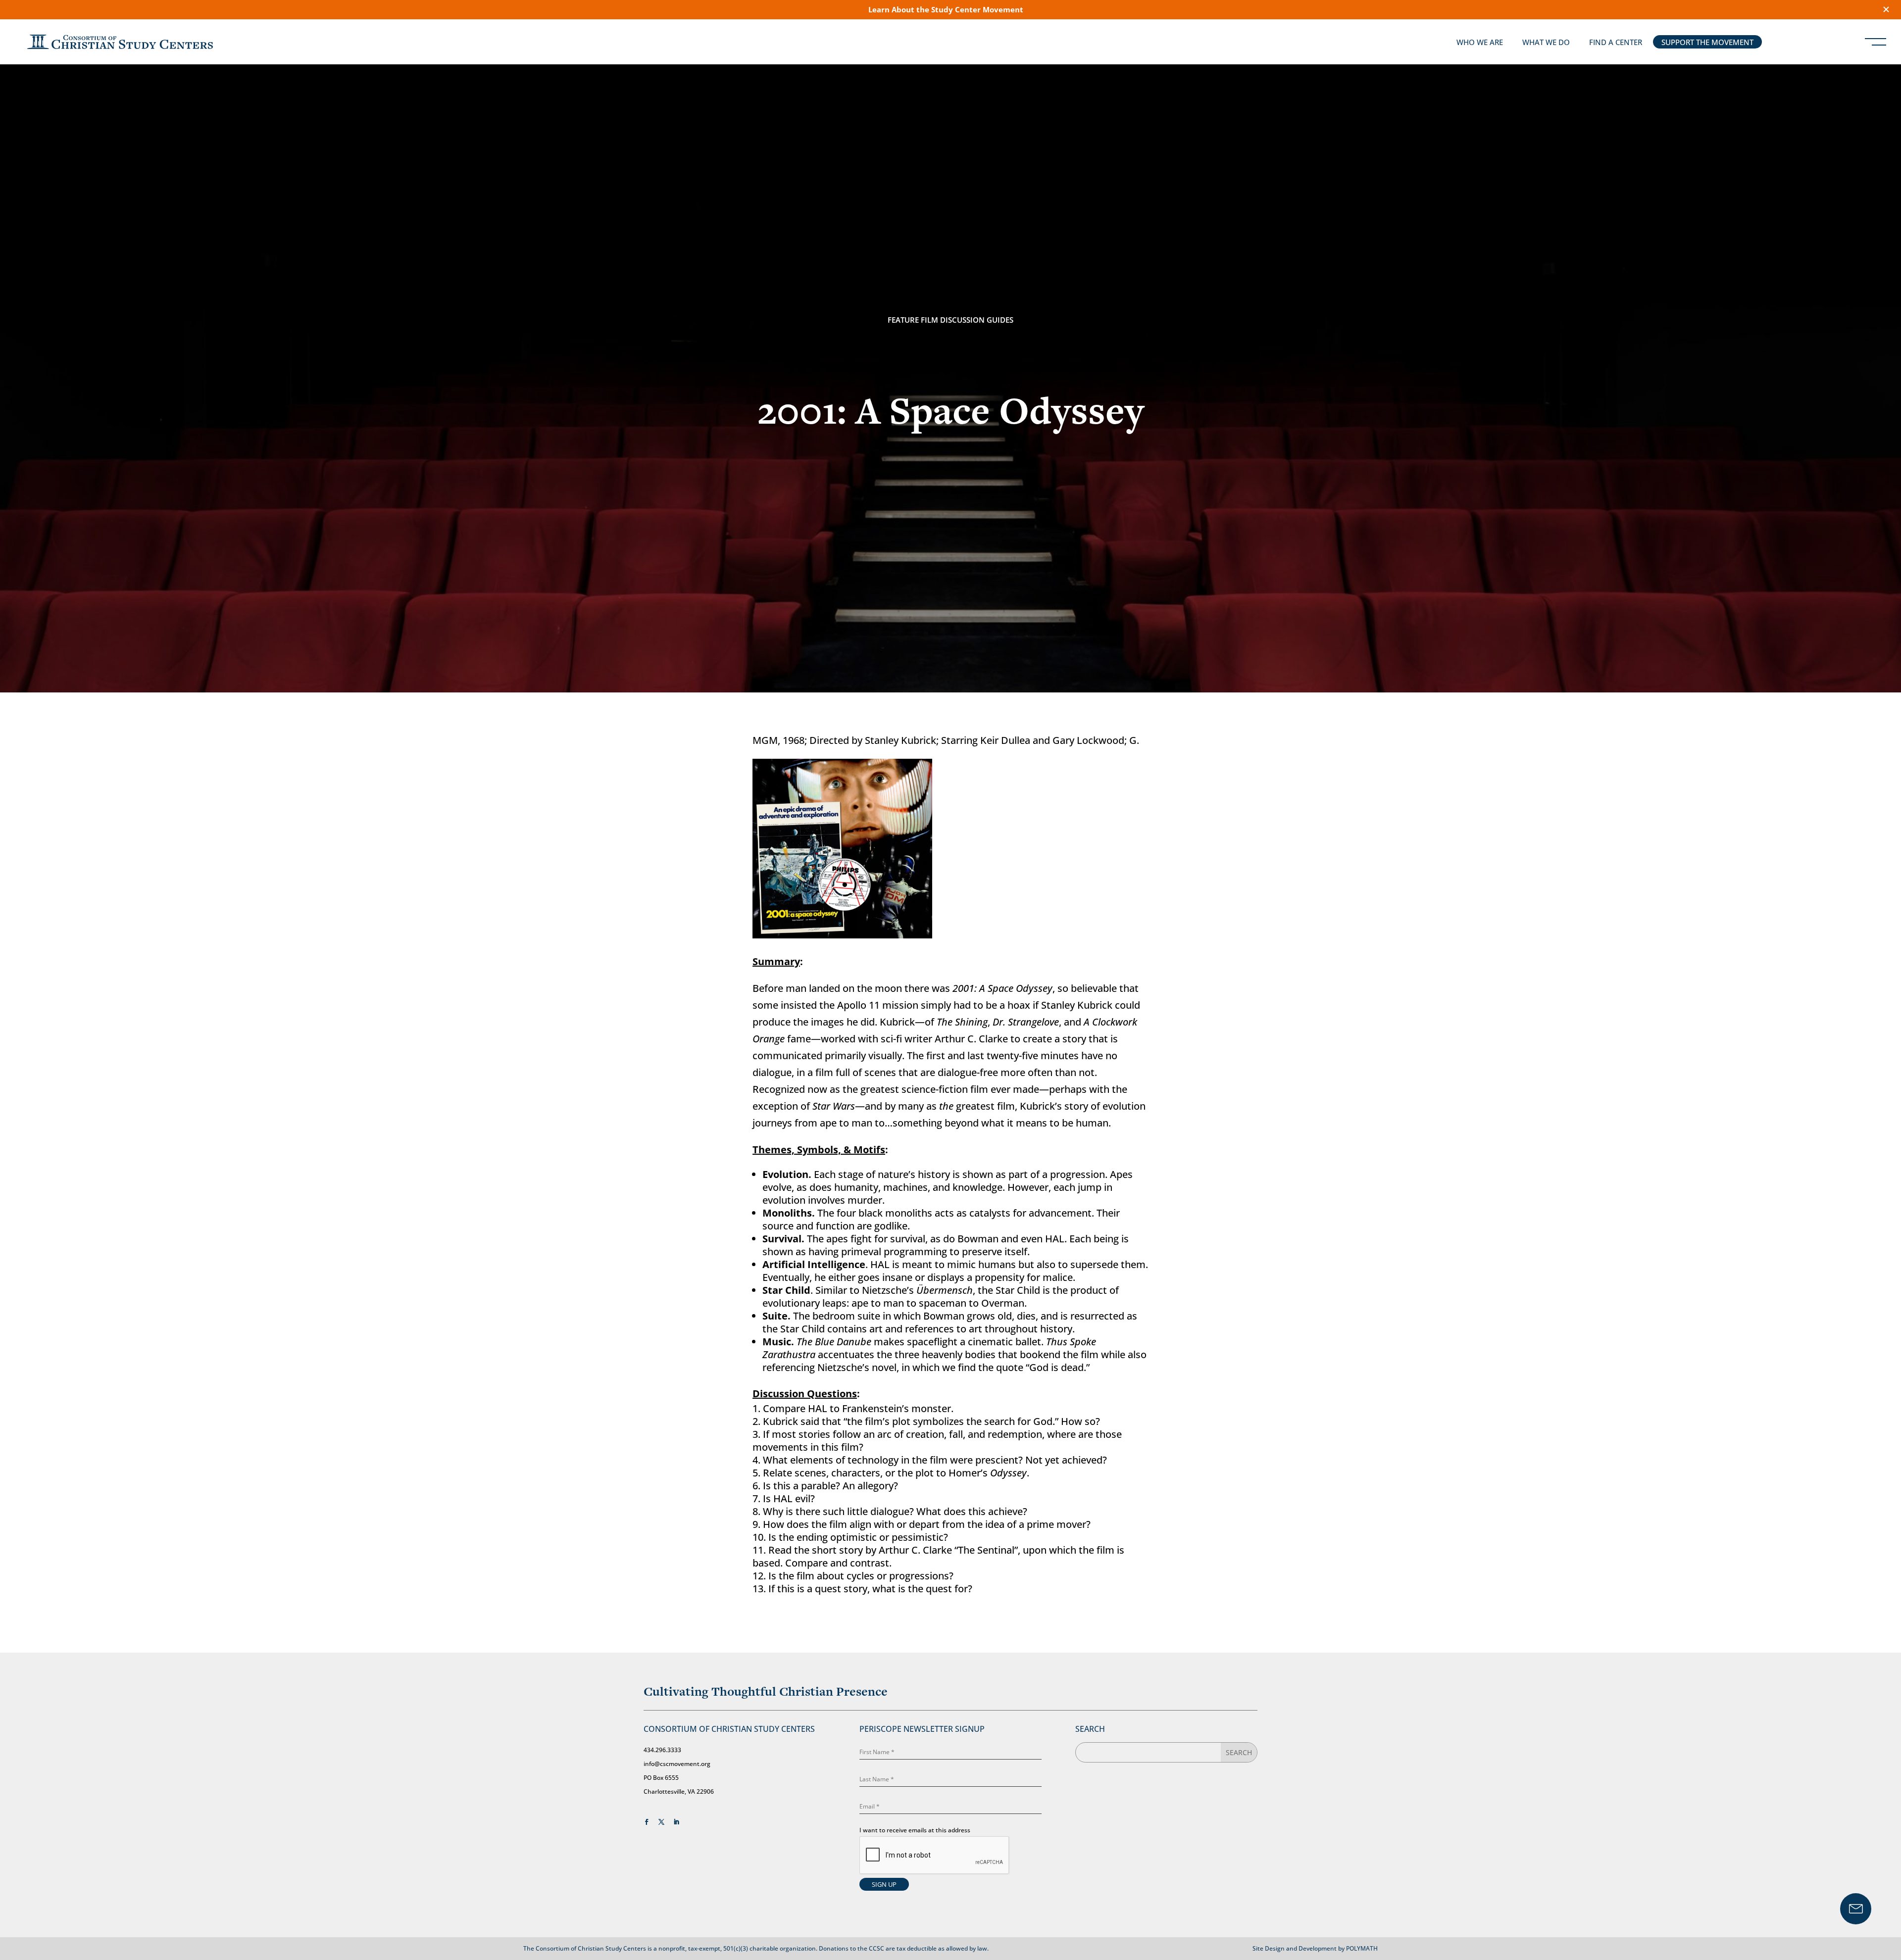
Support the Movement (1707, 42)
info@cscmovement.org (677, 1764)
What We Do (1546, 42)
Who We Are (1480, 42)
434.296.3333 (662, 1750)
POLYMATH (1362, 1948)
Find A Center (1616, 42)
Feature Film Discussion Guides (950, 320)
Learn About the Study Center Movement (946, 9)
